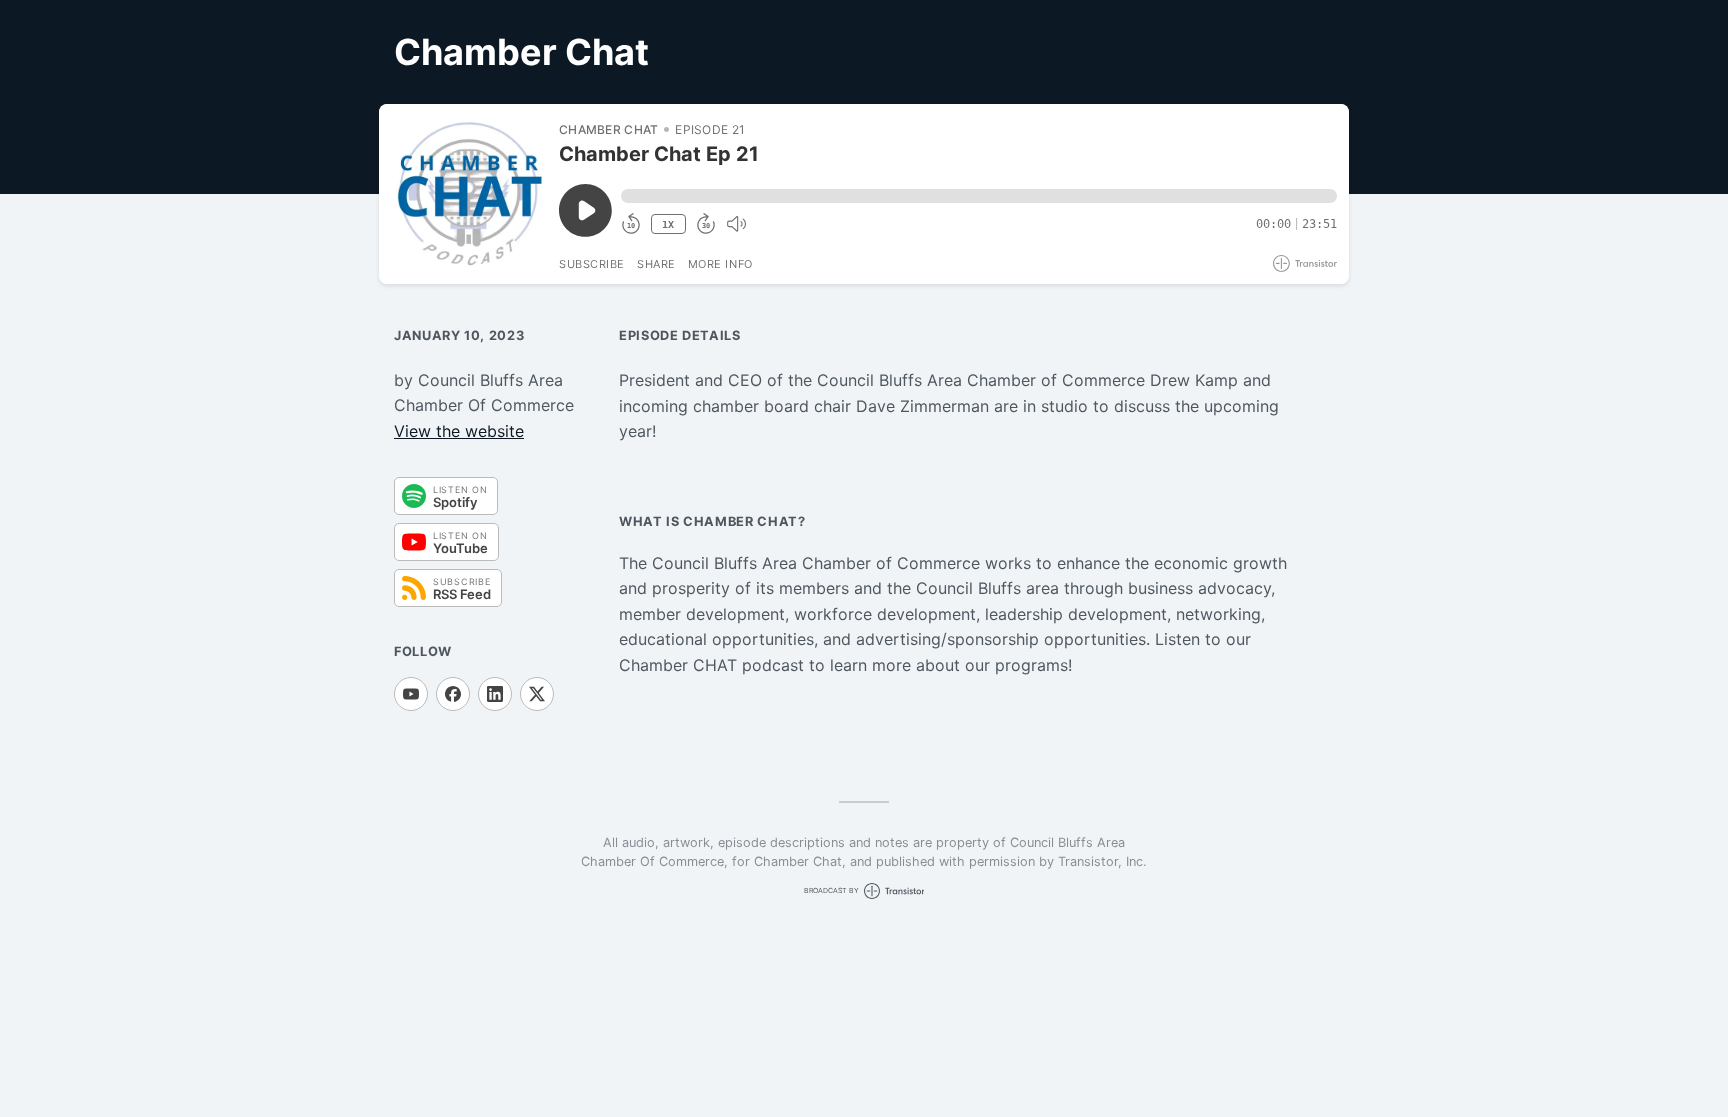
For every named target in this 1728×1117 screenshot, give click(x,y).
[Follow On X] (537, 694)
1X (668, 224)
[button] (979, 196)
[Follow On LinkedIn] (495, 694)
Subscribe (592, 264)
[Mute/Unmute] (736, 224)
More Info (720, 264)
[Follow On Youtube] (411, 694)
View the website (459, 431)
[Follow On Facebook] (453, 694)
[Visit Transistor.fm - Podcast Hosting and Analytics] (1305, 263)
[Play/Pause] (468, 194)
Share (656, 264)
